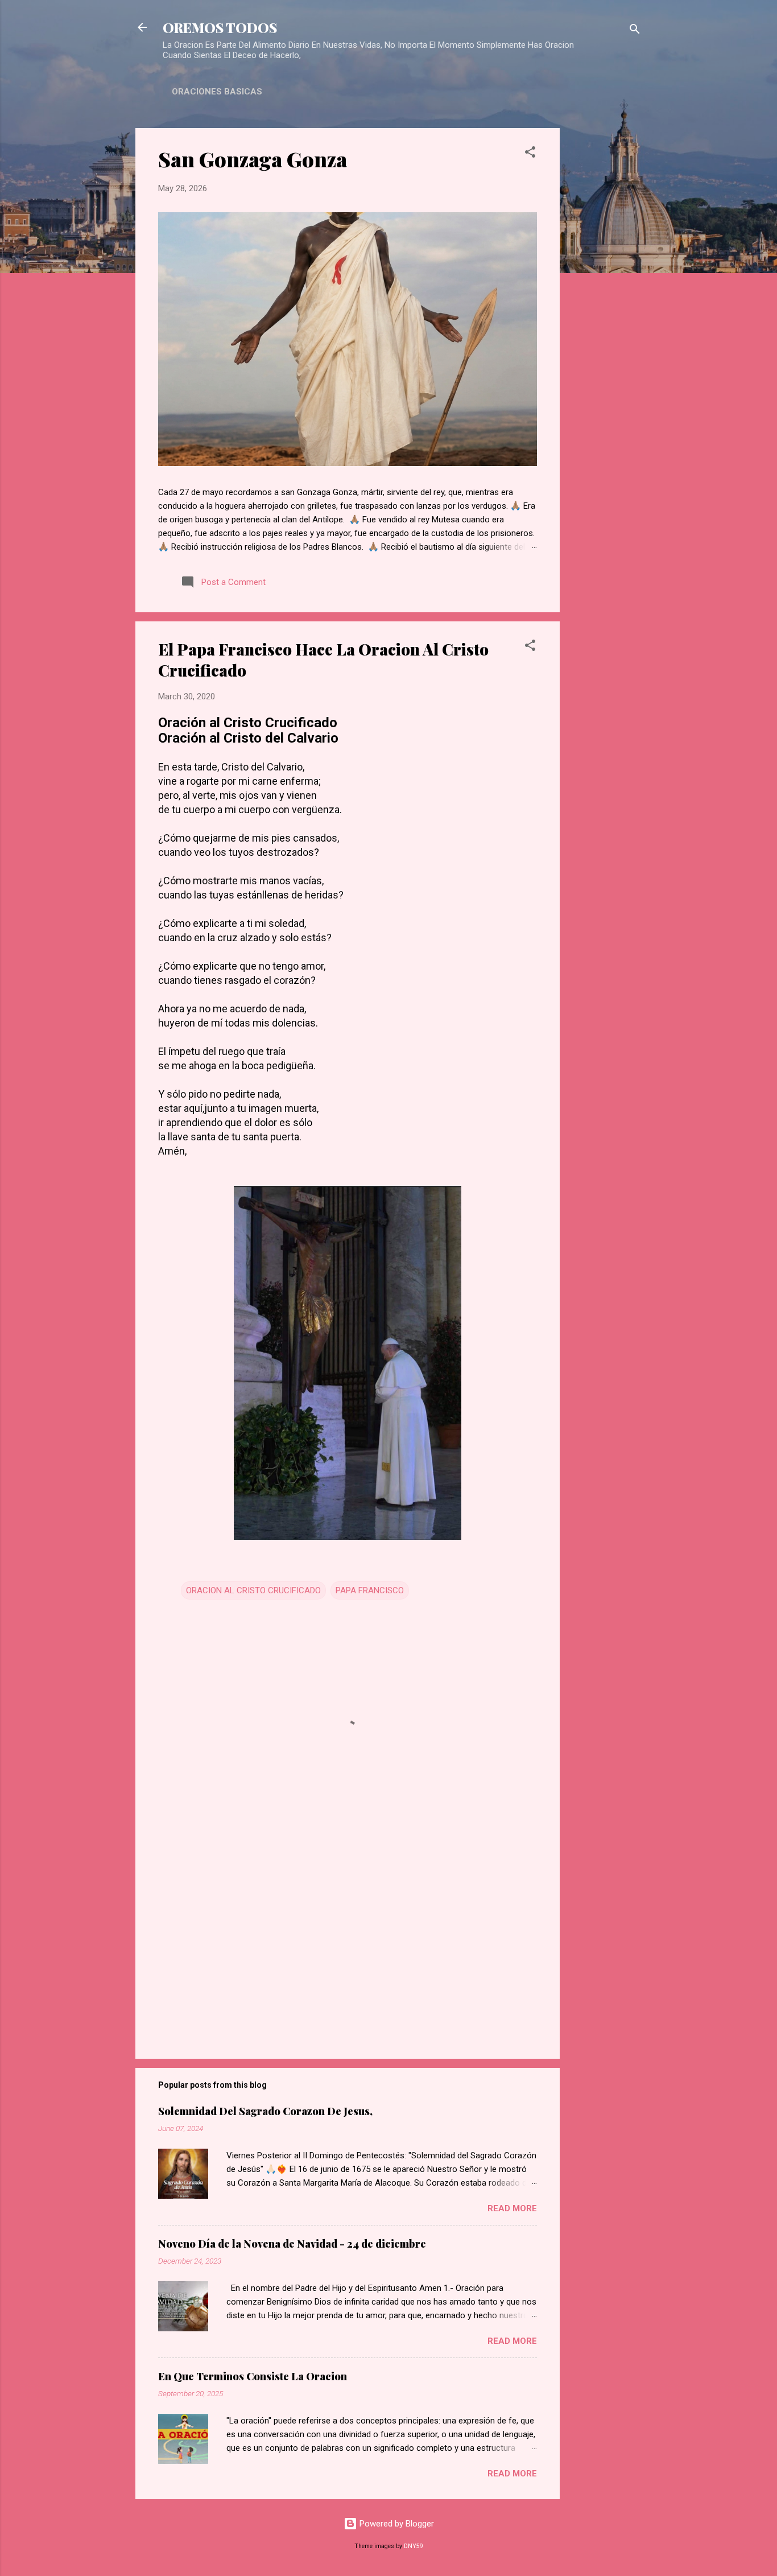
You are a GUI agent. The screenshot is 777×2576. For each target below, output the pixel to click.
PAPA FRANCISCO (370, 1590)
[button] (530, 154)
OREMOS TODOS (220, 27)
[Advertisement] (605, 299)
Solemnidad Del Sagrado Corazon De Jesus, (265, 2111)
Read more (512, 2208)
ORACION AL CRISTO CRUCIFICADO (253, 1590)
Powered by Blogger (396, 2524)
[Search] (635, 31)
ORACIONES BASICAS (217, 92)
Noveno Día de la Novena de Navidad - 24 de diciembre (292, 2244)
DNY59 (414, 2546)
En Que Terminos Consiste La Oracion (253, 2376)
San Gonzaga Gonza (253, 159)
